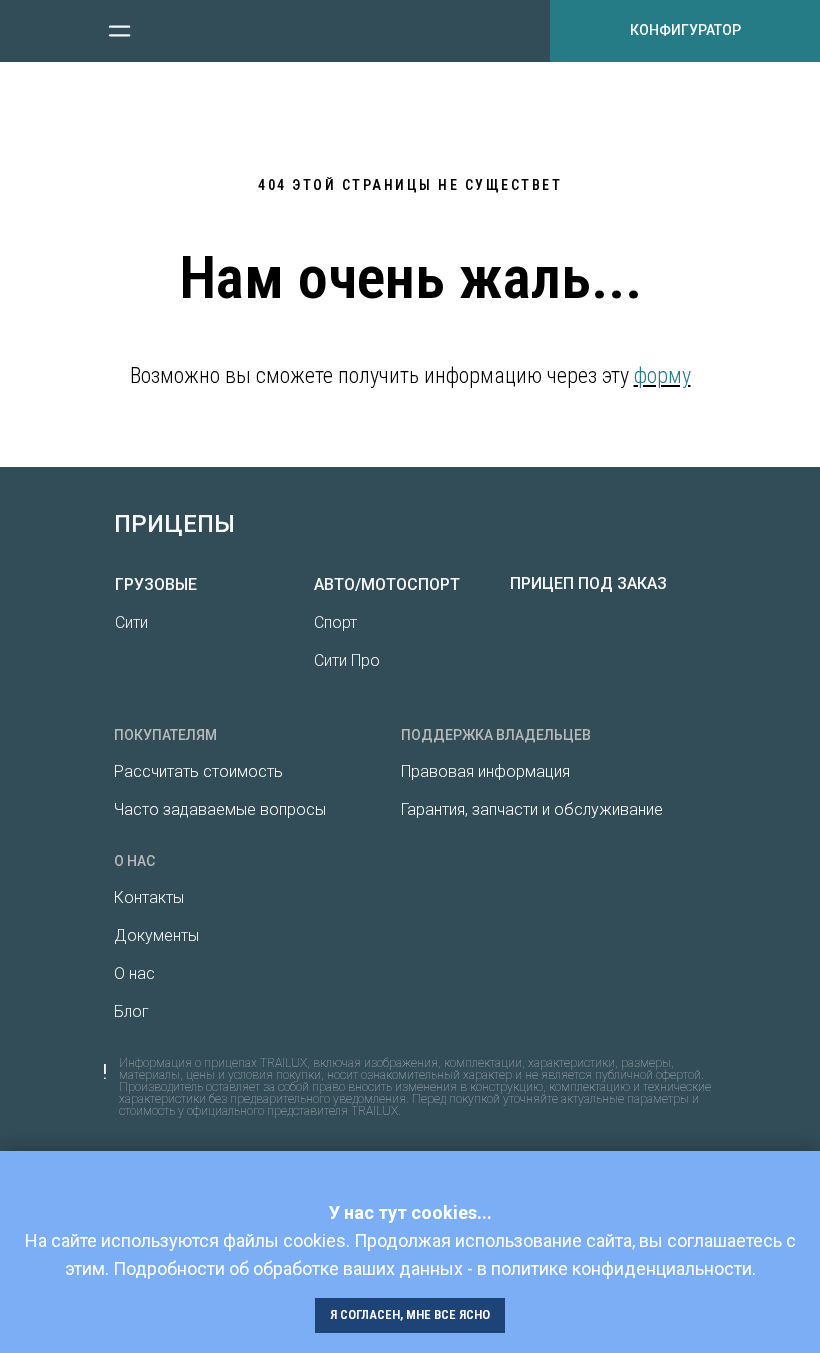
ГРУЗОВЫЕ (156, 584)
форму (662, 375)
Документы (156, 935)
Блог (131, 1011)
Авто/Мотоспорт (387, 584)
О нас (134, 973)
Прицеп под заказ (588, 583)
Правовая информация (485, 771)
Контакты (149, 897)
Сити (131, 622)
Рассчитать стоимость (198, 771)
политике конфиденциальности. (623, 1268)
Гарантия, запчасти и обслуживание (532, 809)
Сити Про (347, 660)
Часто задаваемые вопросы (220, 809)
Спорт (335, 622)
